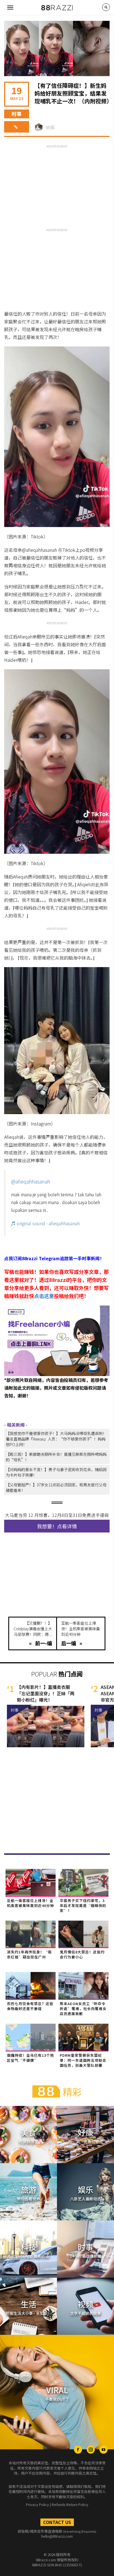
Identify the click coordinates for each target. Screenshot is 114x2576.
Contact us (57, 2522)
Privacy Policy (37, 2504)
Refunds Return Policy (70, 2504)
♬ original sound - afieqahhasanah (45, 1223)
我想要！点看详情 (57, 1526)
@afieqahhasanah (31, 1181)
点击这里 (44, 1296)
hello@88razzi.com (57, 2536)
